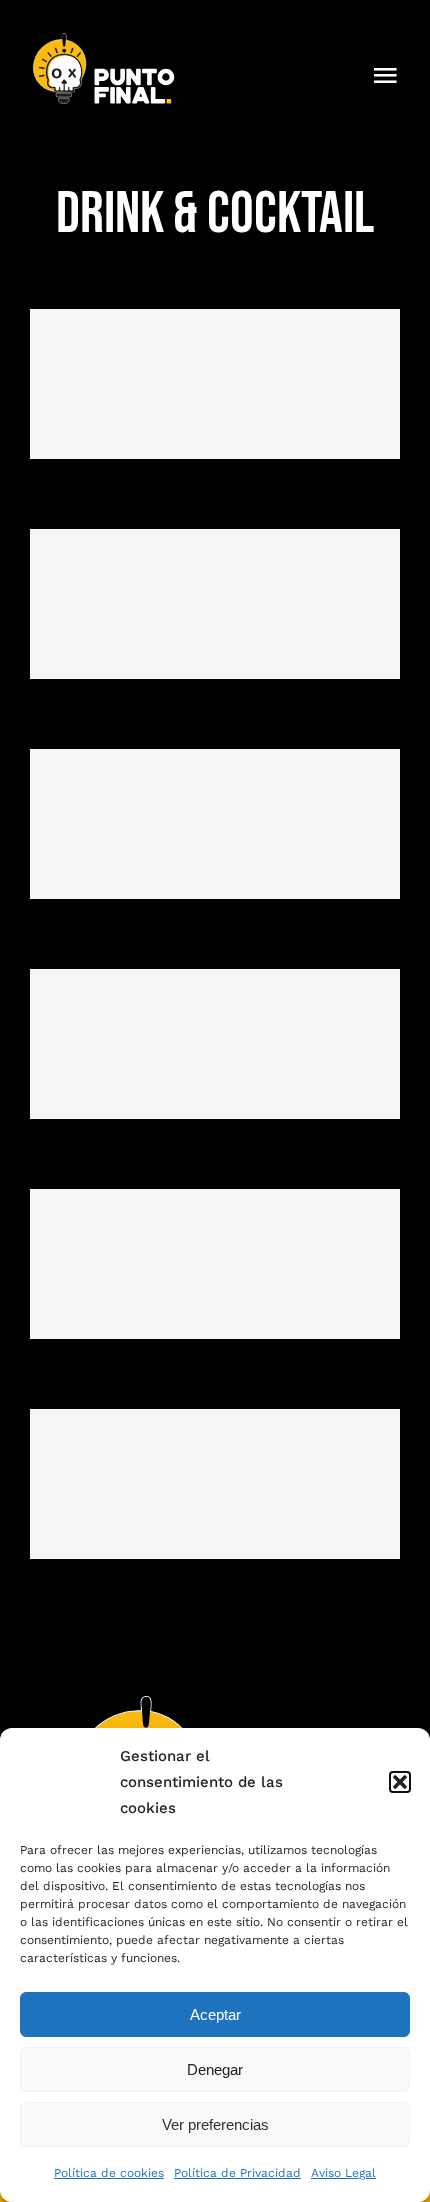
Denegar (215, 2069)
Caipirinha (215, 824)
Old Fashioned (215, 1484)
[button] (400, 1782)
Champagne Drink (215, 384)
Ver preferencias (215, 2124)
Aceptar (215, 2014)
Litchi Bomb (215, 604)
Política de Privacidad (237, 2173)
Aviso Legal (343, 2173)
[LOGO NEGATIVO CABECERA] (105, 38)
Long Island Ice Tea (215, 1044)
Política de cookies (109, 2173)
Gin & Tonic (215, 1264)
